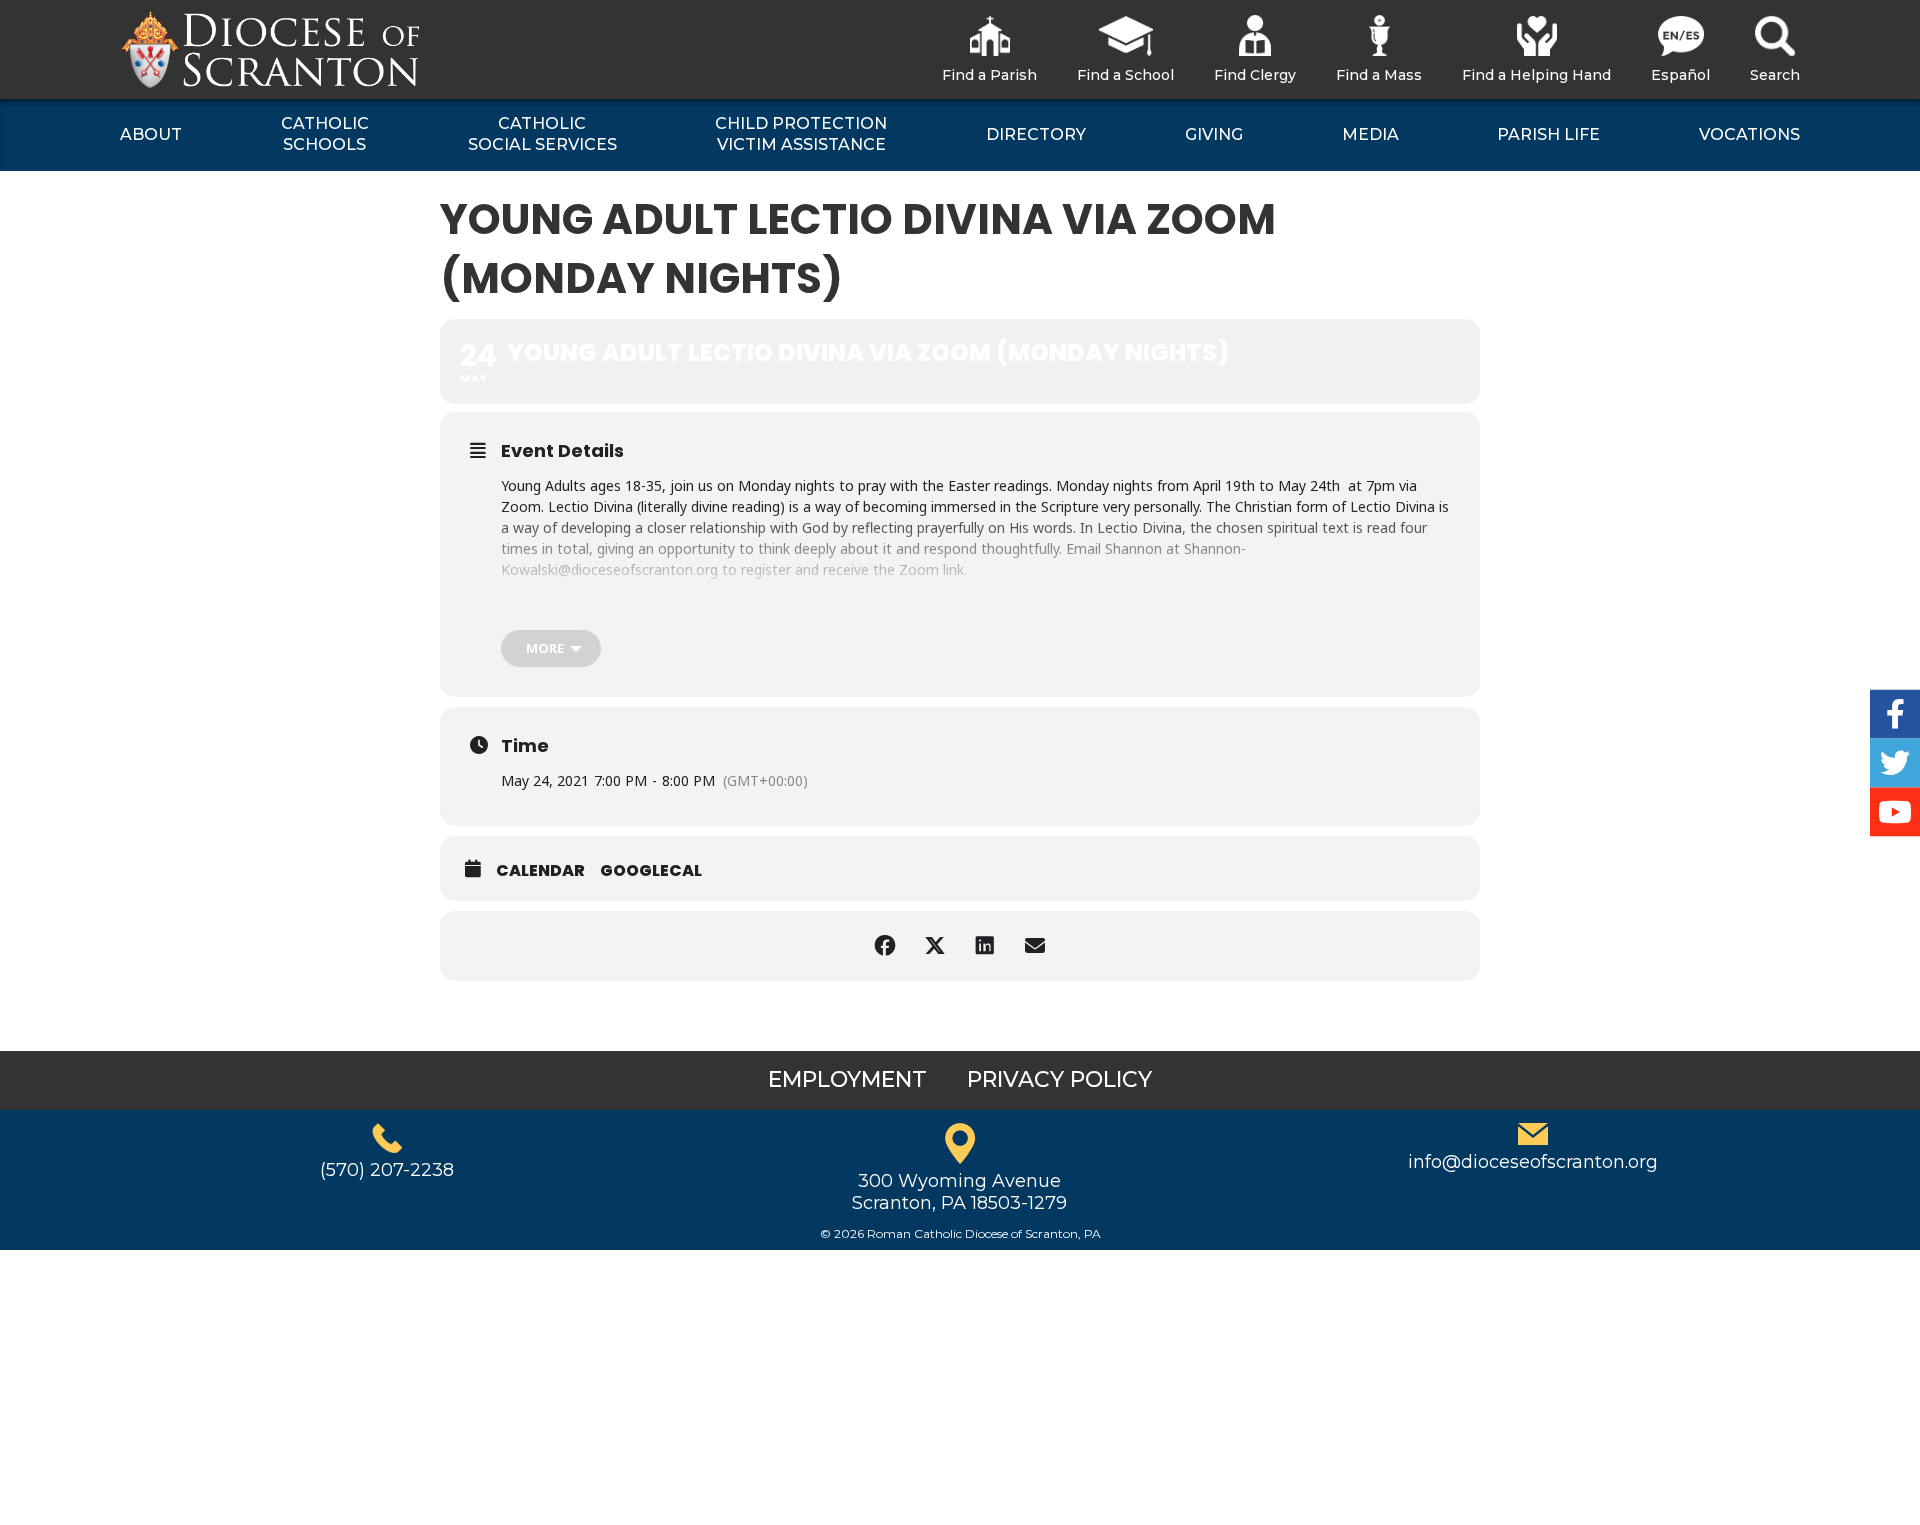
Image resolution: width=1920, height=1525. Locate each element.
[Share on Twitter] (935, 946)
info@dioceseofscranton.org (1533, 1162)
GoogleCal (651, 871)
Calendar (540, 871)
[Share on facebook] (885, 946)
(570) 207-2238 (387, 1170)
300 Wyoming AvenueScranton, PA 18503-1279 (959, 1192)
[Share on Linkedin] (985, 946)
